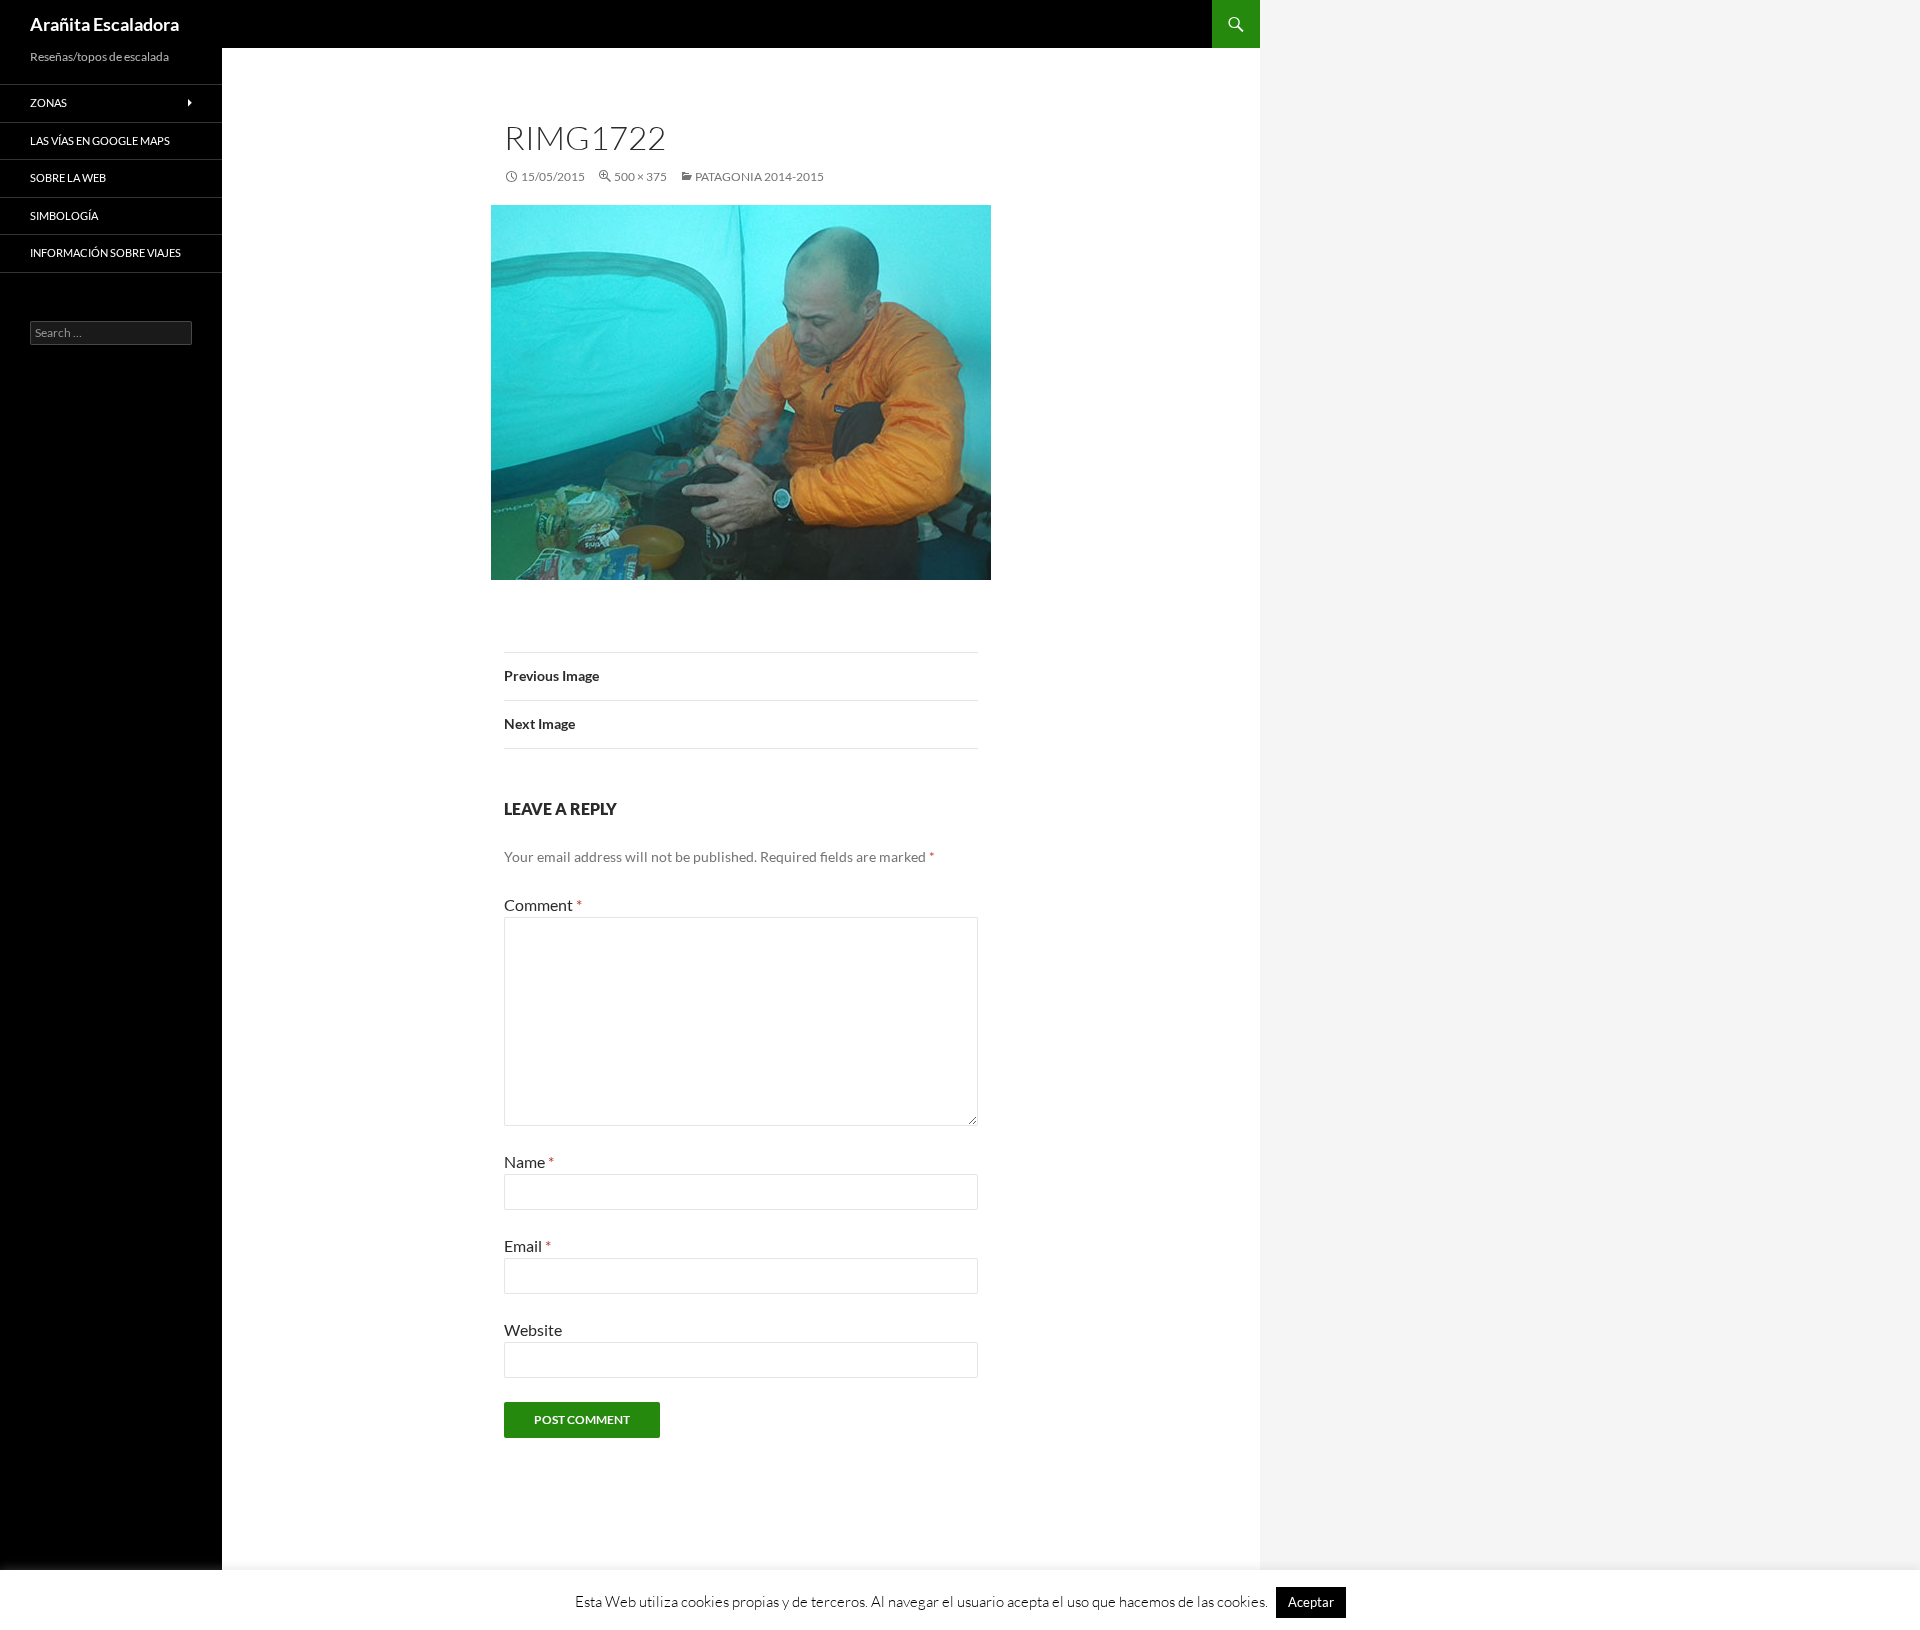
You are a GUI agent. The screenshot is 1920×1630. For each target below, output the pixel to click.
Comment (543, 904)
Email (527, 1245)
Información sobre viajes (105, 252)
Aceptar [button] (1311, 1602)
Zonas (48, 102)
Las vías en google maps (100, 140)
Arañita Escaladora (104, 24)
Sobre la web (68, 177)
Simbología (64, 215)
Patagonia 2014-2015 (759, 176)
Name (529, 1161)
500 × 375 (640, 176)
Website (533, 1329)
